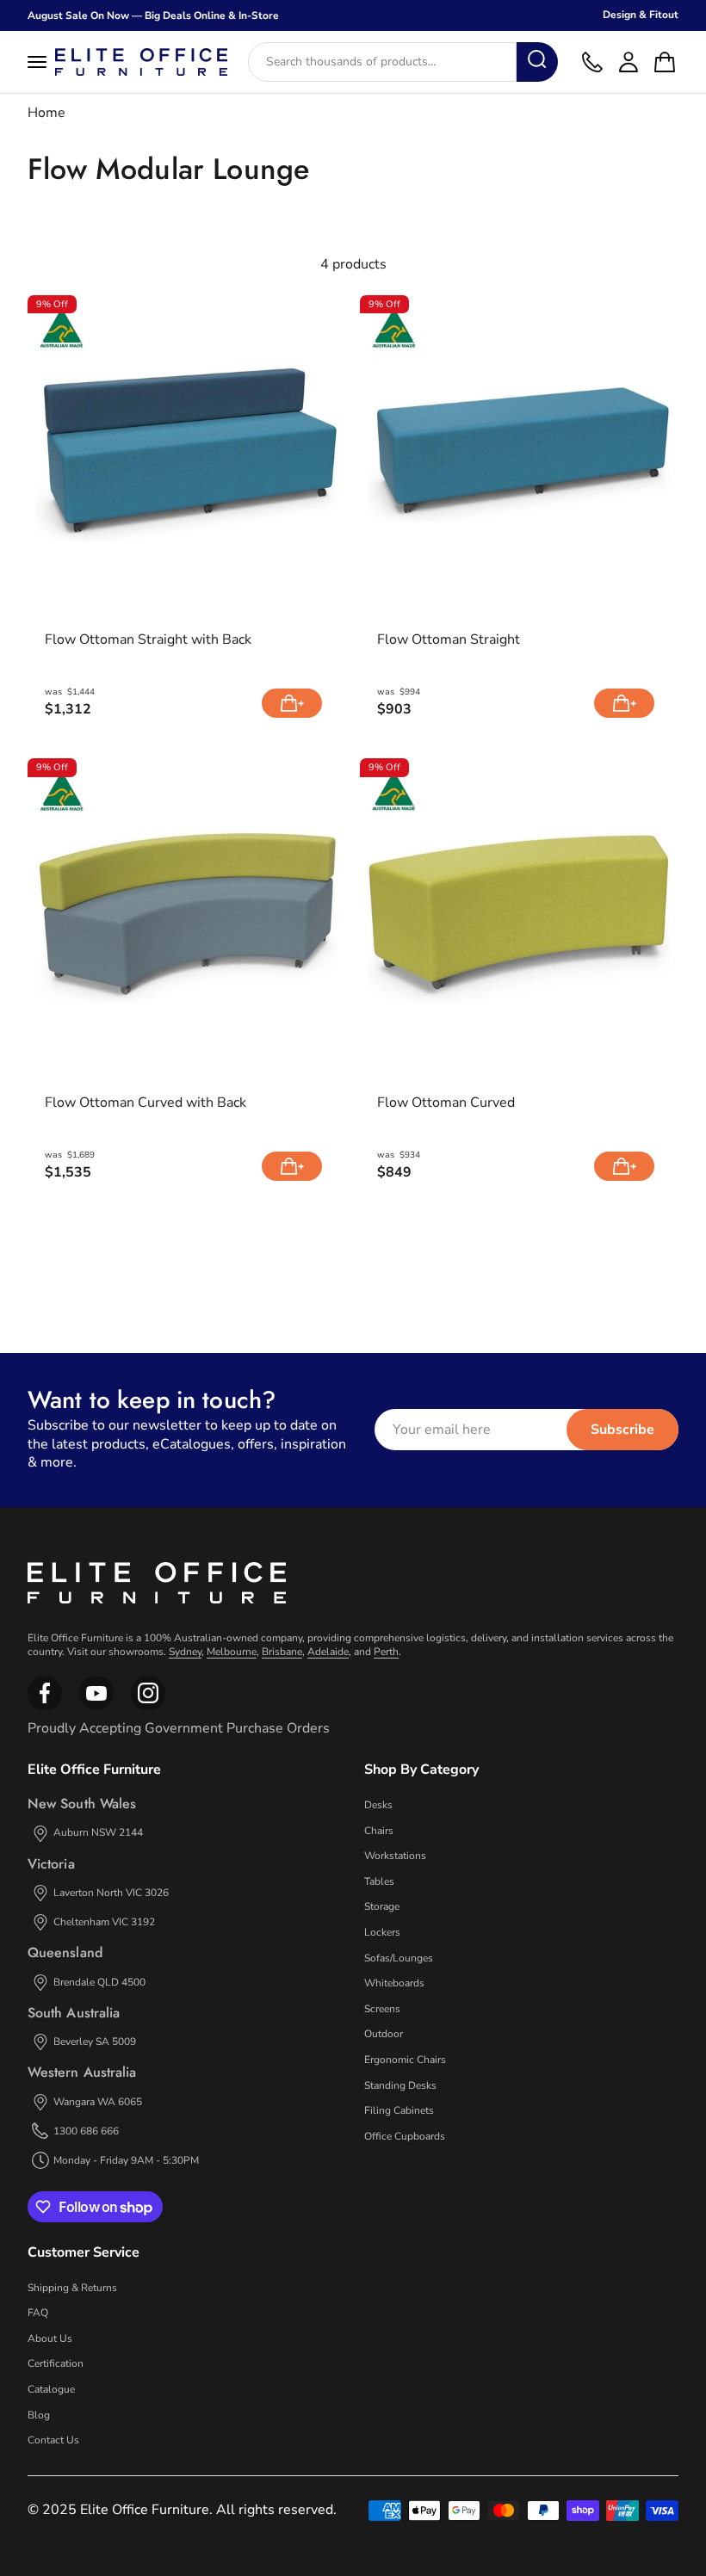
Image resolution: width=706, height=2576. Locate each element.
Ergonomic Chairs (405, 2060)
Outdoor (384, 2034)
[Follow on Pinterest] (148, 1707)
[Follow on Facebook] (45, 1707)
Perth (386, 1652)
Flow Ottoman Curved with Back (146, 1103)
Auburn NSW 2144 (98, 1832)
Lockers (382, 1932)
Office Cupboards (405, 2136)
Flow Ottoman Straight (449, 640)
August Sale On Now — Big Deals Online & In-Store (153, 15)
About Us (50, 2338)
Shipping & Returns (72, 2288)
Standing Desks (400, 2085)
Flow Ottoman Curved (446, 1103)
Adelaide (328, 1652)
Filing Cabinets (399, 2110)
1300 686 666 (86, 2131)
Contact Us (53, 2440)
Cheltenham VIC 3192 (104, 1922)
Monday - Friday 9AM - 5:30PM (126, 2160)
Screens (382, 2009)
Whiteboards (394, 1983)
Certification (56, 2363)
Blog (39, 2415)
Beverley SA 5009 (95, 2042)
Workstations (395, 1856)
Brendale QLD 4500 (99, 1982)
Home (46, 113)
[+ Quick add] (292, 703)
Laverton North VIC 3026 (111, 1893)
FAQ (38, 2313)
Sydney (185, 1652)
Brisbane (282, 1652)
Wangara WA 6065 (98, 2102)
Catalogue (51, 2389)
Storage (382, 1906)
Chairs (379, 1831)
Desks (378, 1805)
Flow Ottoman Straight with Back (148, 640)
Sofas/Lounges (399, 1958)
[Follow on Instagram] (96, 1707)
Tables (379, 1881)
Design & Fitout (641, 15)
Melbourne (232, 1652)
